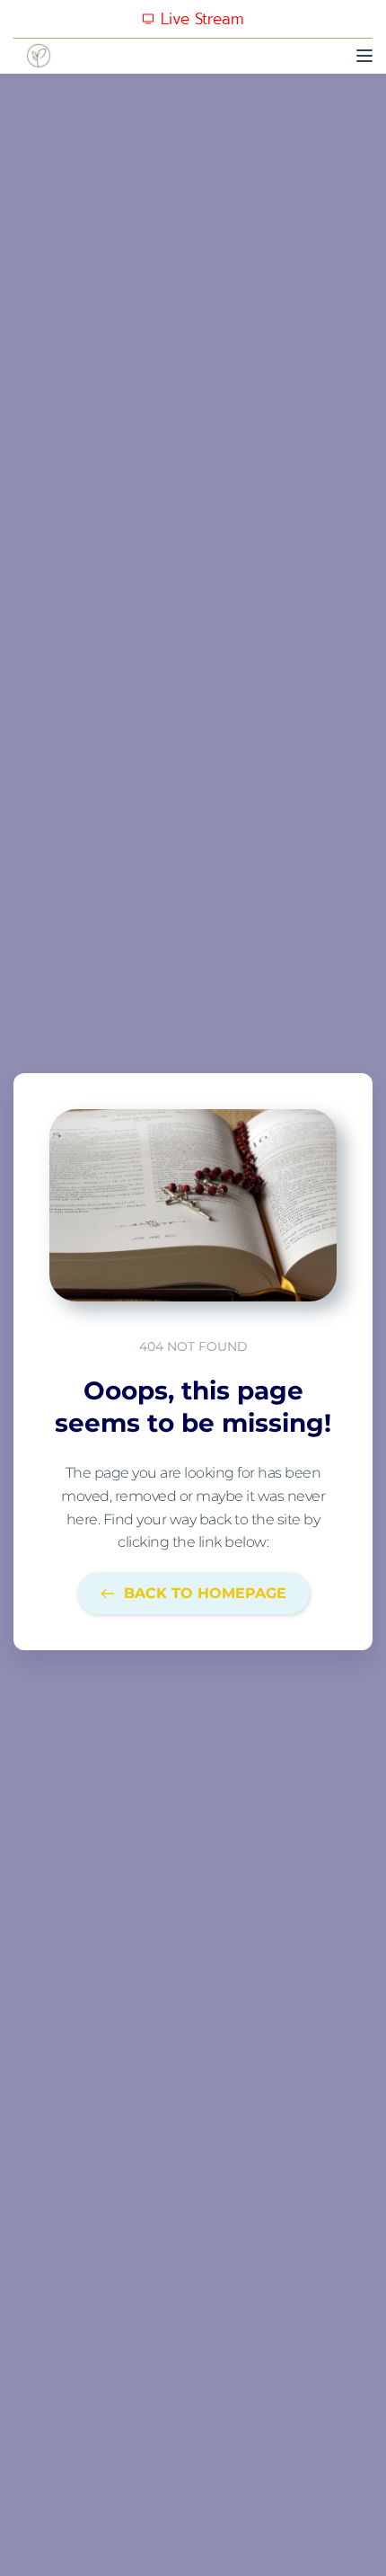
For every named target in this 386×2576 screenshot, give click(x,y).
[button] (364, 56)
